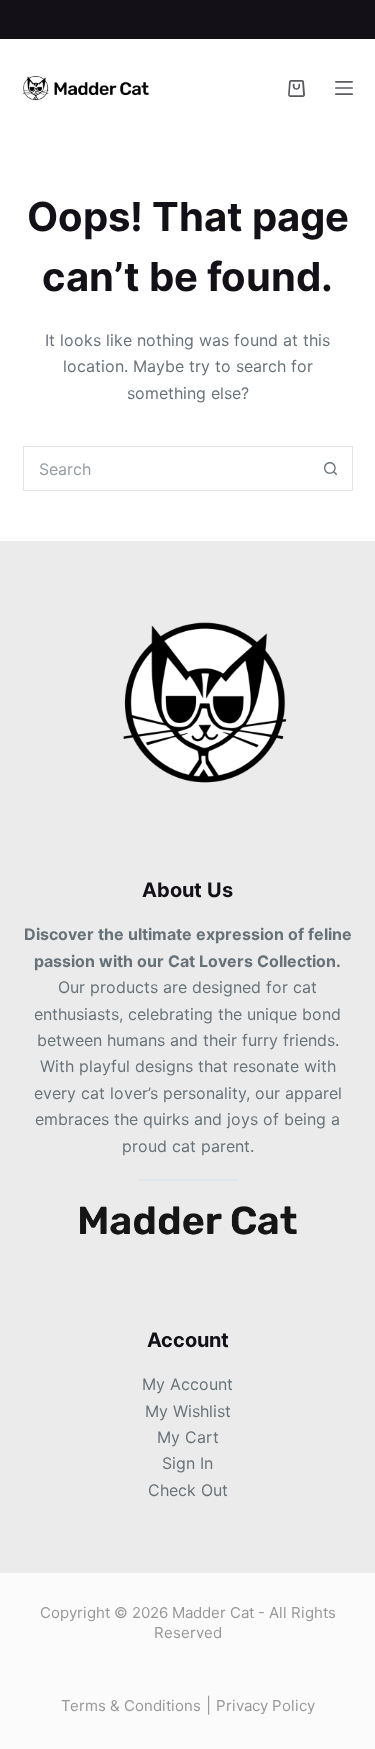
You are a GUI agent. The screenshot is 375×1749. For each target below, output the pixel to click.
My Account (187, 1384)
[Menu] (344, 88)
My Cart (188, 1437)
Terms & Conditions (131, 1705)
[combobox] (166, 468)
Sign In (187, 1463)
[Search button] (330, 468)
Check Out (188, 1490)
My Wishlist (188, 1411)
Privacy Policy (265, 1705)
